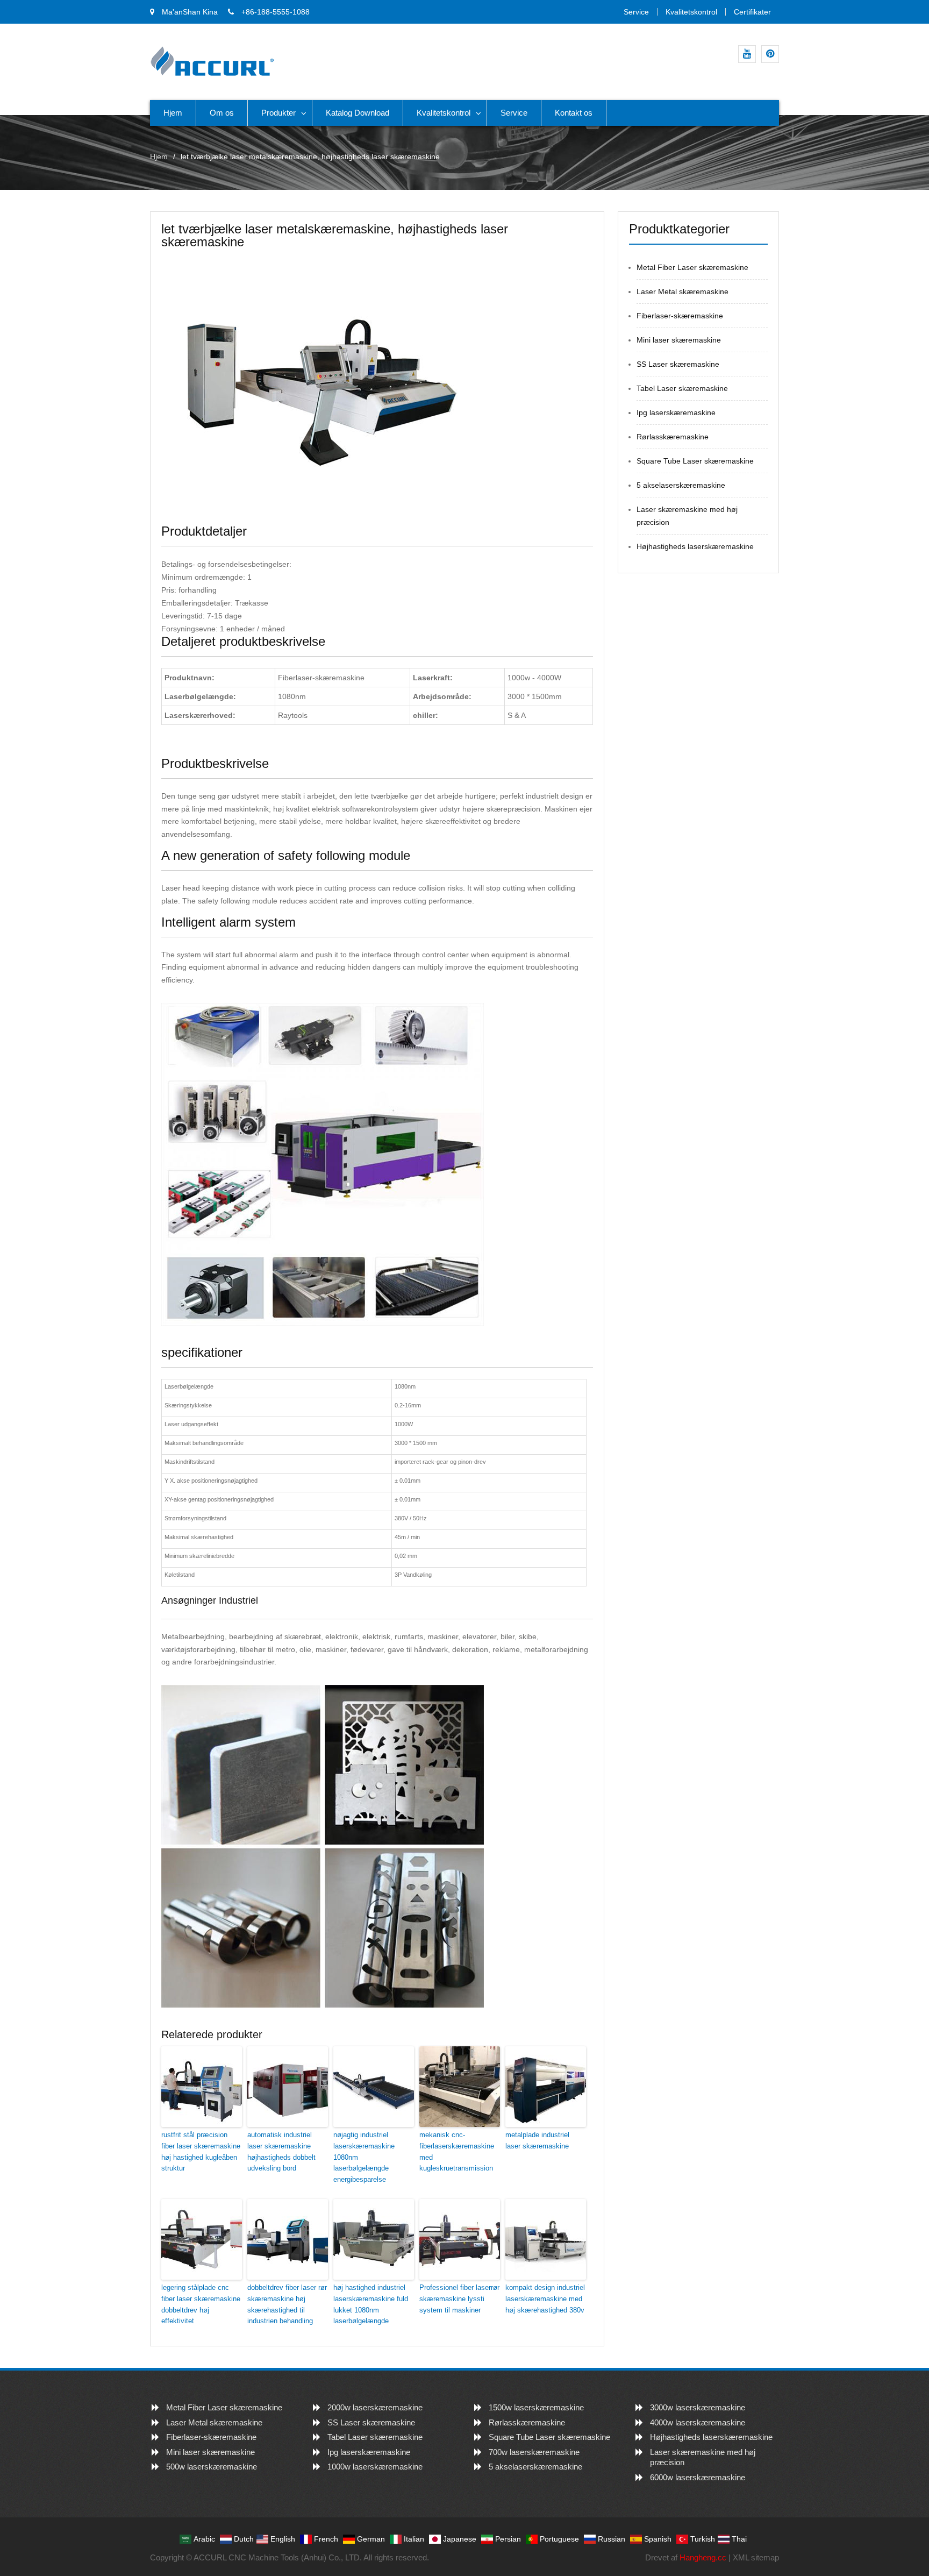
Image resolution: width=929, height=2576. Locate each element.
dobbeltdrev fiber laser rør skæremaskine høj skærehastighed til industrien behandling (287, 2304)
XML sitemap (756, 2557)
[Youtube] (747, 54)
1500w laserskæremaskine (536, 2407)
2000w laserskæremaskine (375, 2407)
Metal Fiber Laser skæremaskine (692, 267)
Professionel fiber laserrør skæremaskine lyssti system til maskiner (459, 2299)
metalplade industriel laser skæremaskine (537, 2140)
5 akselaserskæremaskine (681, 485)
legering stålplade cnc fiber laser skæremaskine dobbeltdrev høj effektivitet (201, 2304)
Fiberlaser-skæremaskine (680, 316)
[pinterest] (770, 54)
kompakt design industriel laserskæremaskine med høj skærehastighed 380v (545, 2299)
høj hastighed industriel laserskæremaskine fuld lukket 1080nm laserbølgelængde (371, 2304)
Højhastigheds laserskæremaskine (695, 546)
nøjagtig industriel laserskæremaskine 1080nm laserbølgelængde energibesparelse (364, 2157)
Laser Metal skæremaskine (683, 291)
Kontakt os (574, 113)
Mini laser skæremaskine (679, 340)
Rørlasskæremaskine (673, 437)
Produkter (278, 113)
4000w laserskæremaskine (698, 2422)
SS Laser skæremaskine (678, 364)
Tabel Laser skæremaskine (682, 388)
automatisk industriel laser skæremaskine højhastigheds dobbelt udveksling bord (281, 2151)
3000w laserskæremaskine (698, 2407)
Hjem (173, 113)
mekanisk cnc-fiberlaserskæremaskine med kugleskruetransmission (457, 2151)
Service (636, 12)
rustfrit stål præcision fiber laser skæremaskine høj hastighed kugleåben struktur (201, 2151)
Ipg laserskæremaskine (676, 412)
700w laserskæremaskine (534, 2452)
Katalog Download (358, 113)
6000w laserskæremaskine (698, 2477)
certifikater (752, 12)
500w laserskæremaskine (212, 2467)
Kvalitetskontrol (691, 12)
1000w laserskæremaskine (375, 2467)
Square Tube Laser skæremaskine (695, 461)
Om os (222, 113)
